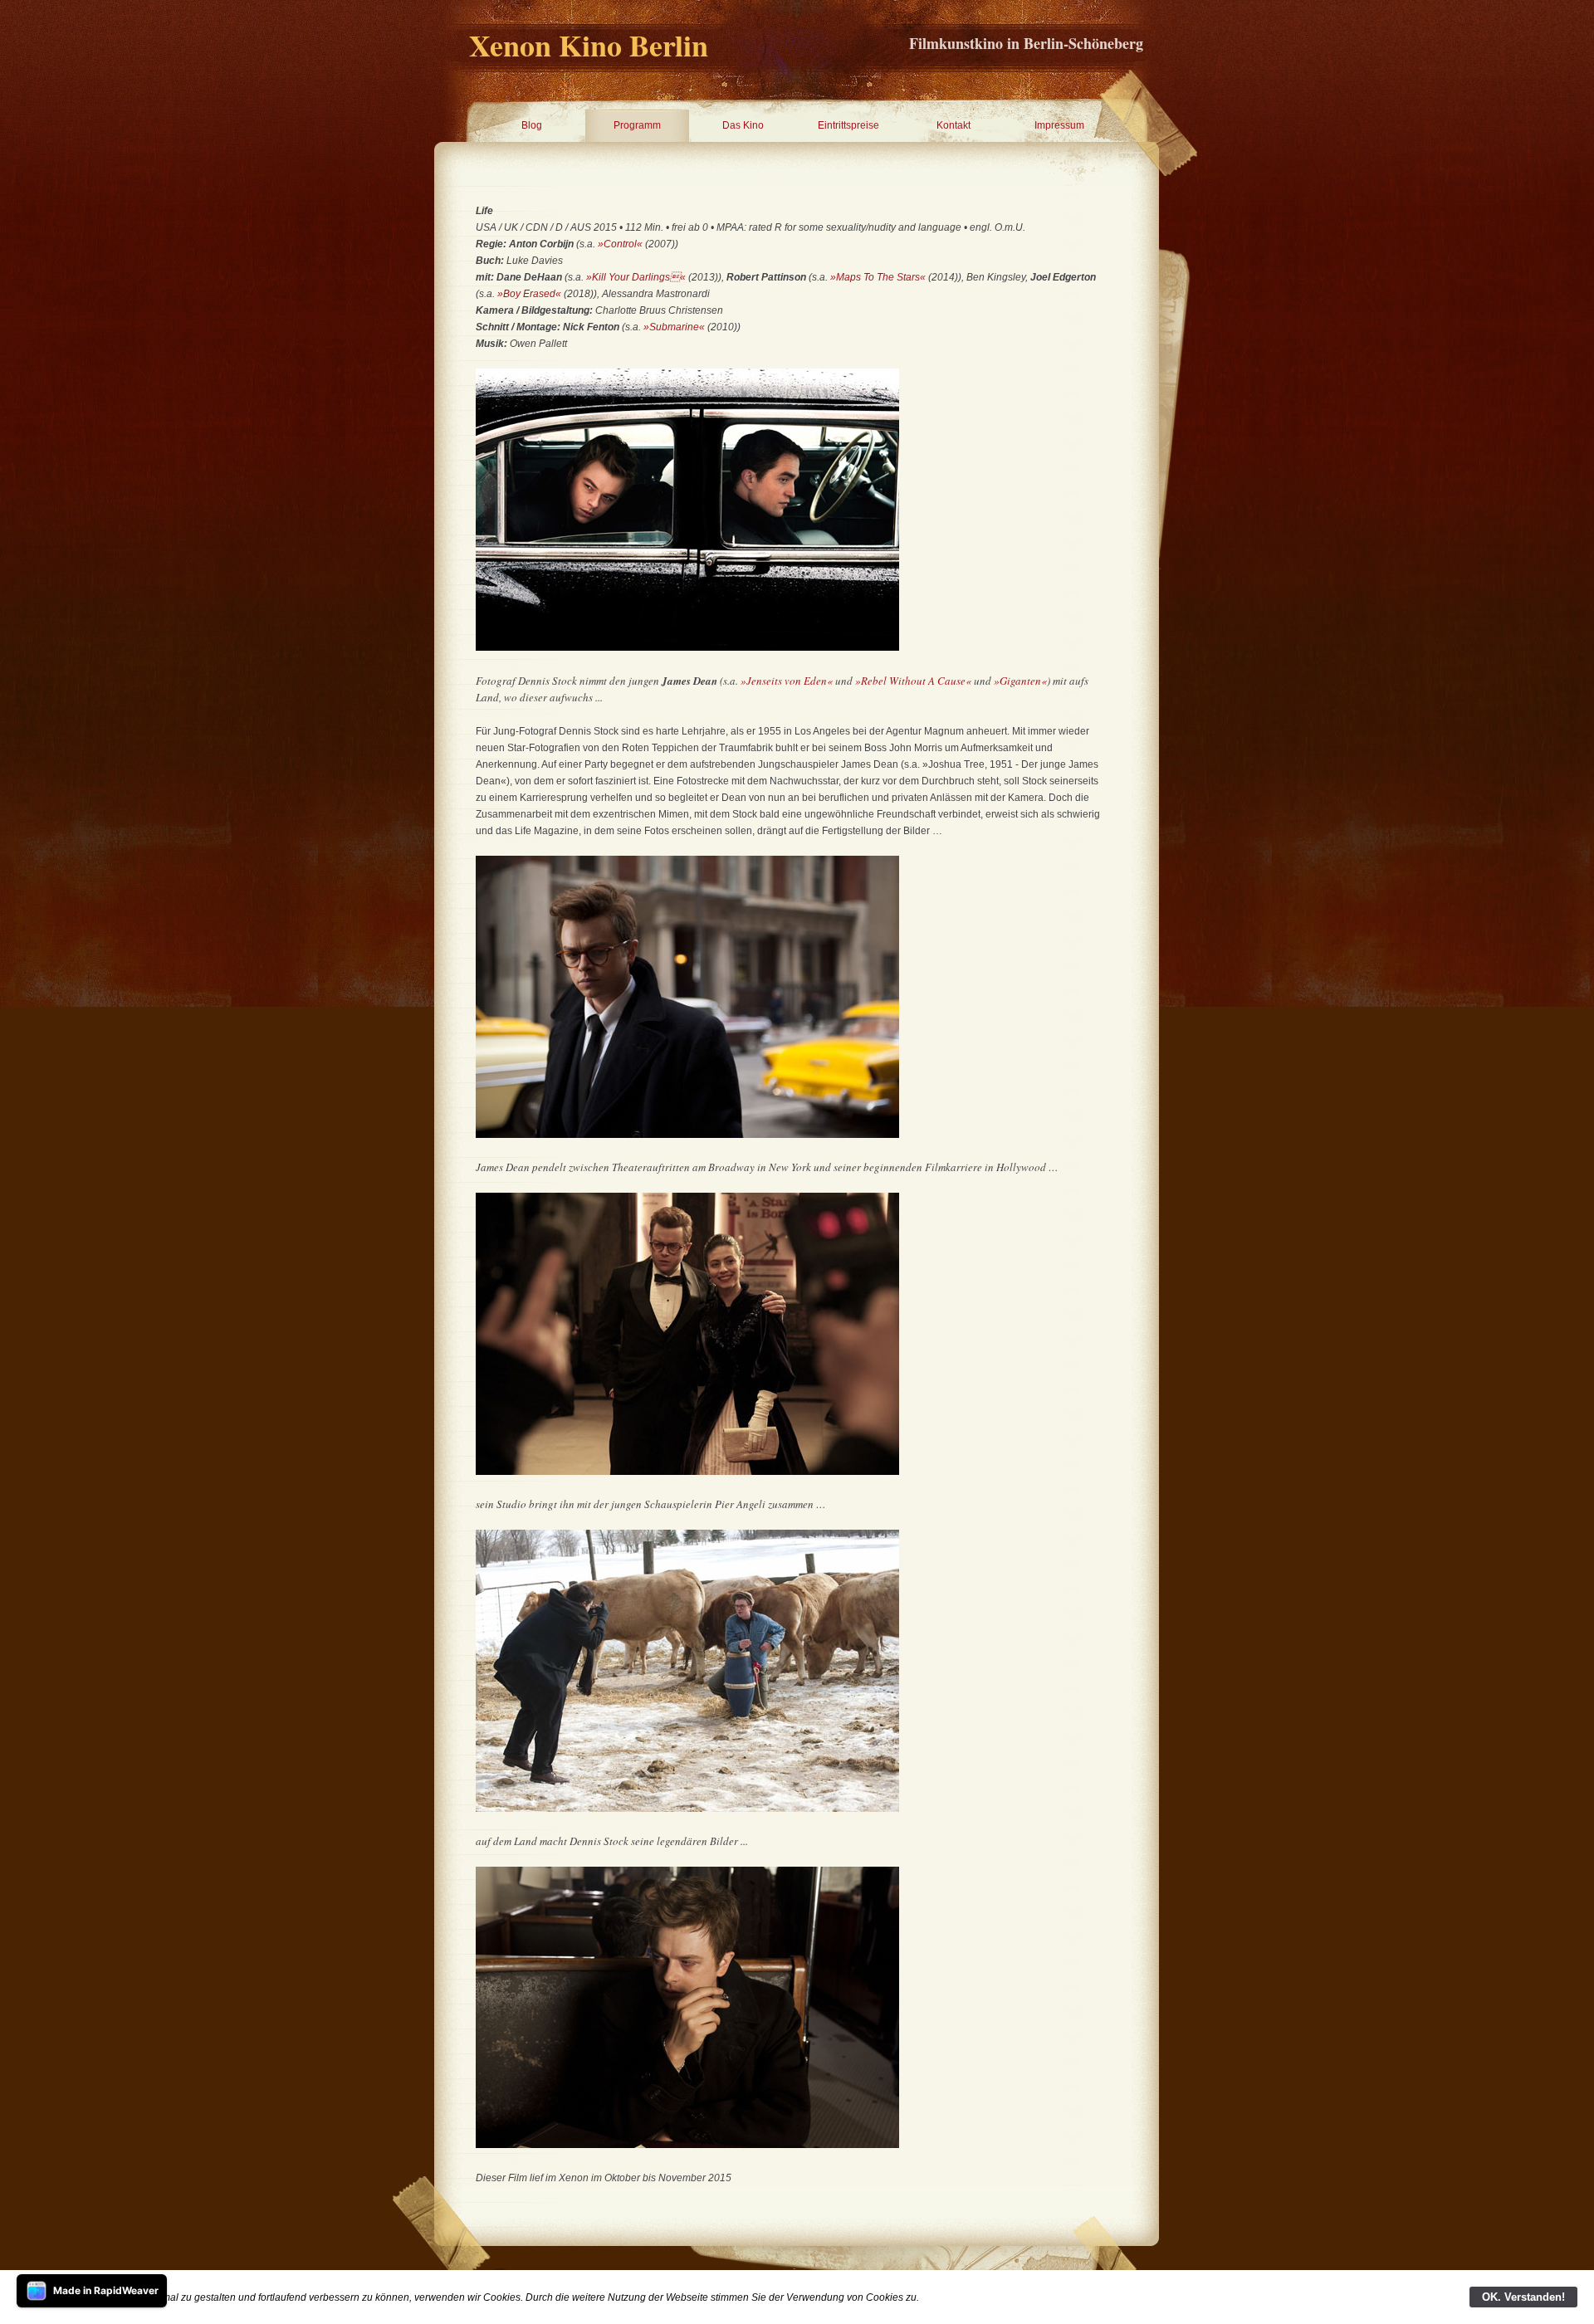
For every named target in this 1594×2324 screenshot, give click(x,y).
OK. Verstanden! (1523, 2297)
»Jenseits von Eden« (788, 681)
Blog (532, 125)
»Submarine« (674, 327)
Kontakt (953, 125)
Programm (637, 125)
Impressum (1059, 125)
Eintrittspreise (848, 125)
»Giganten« (1020, 681)
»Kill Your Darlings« (636, 277)
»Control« (620, 244)
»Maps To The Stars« (878, 277)
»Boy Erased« (529, 294)
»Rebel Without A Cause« (913, 681)
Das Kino (743, 125)
